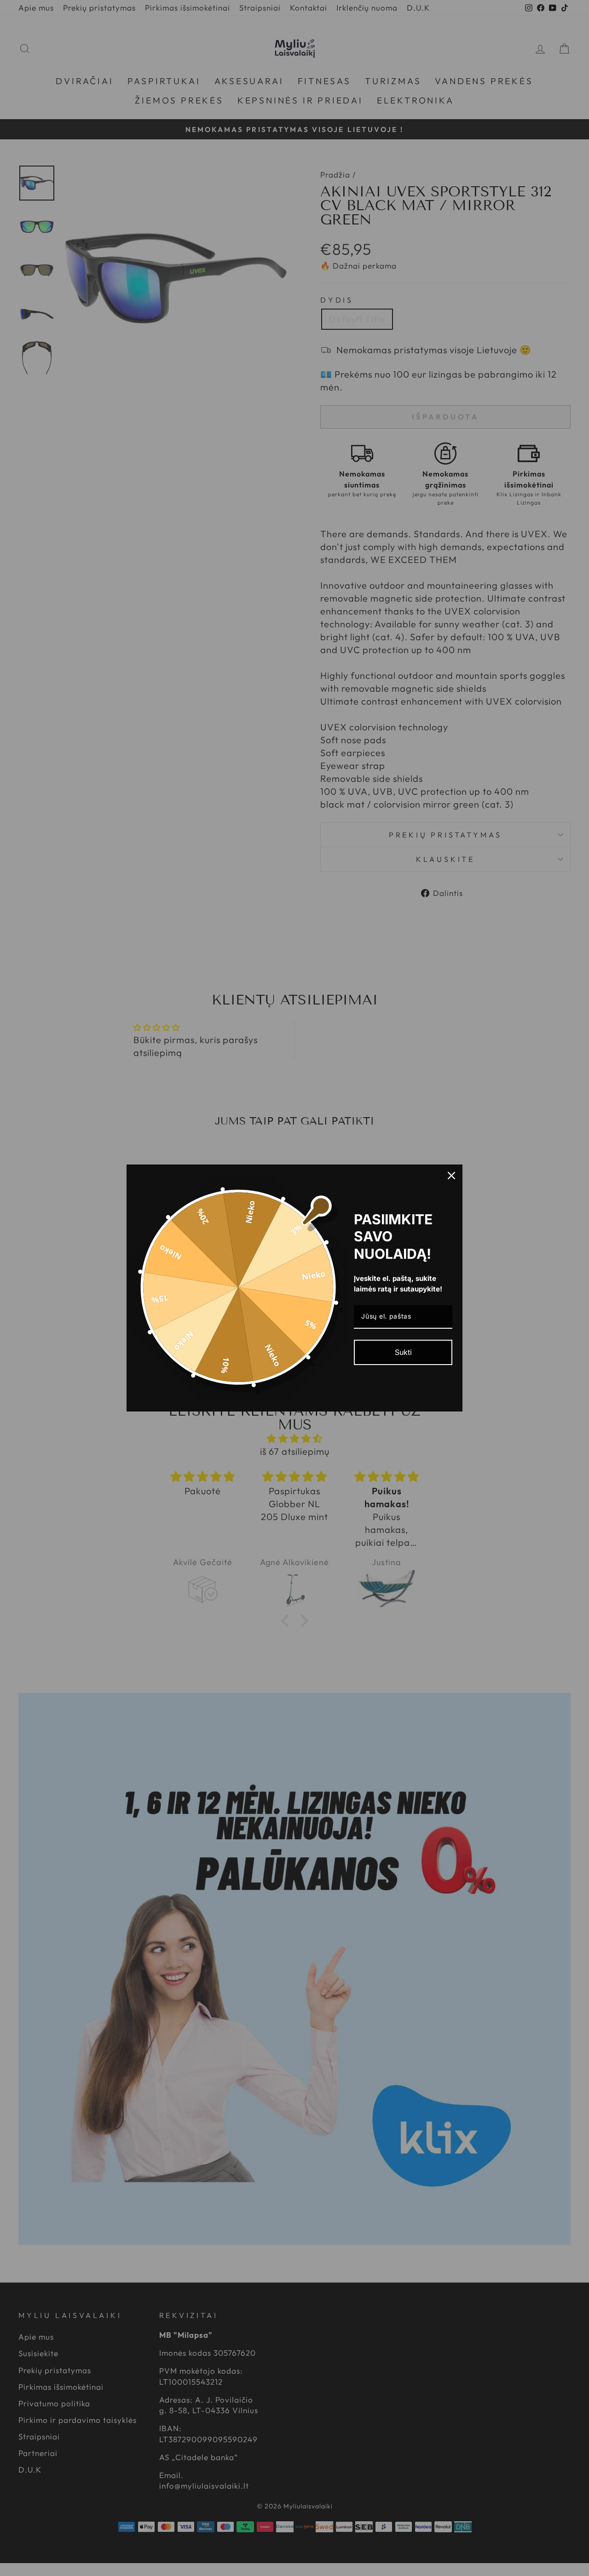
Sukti (403, 1352)
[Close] (451, 1176)
